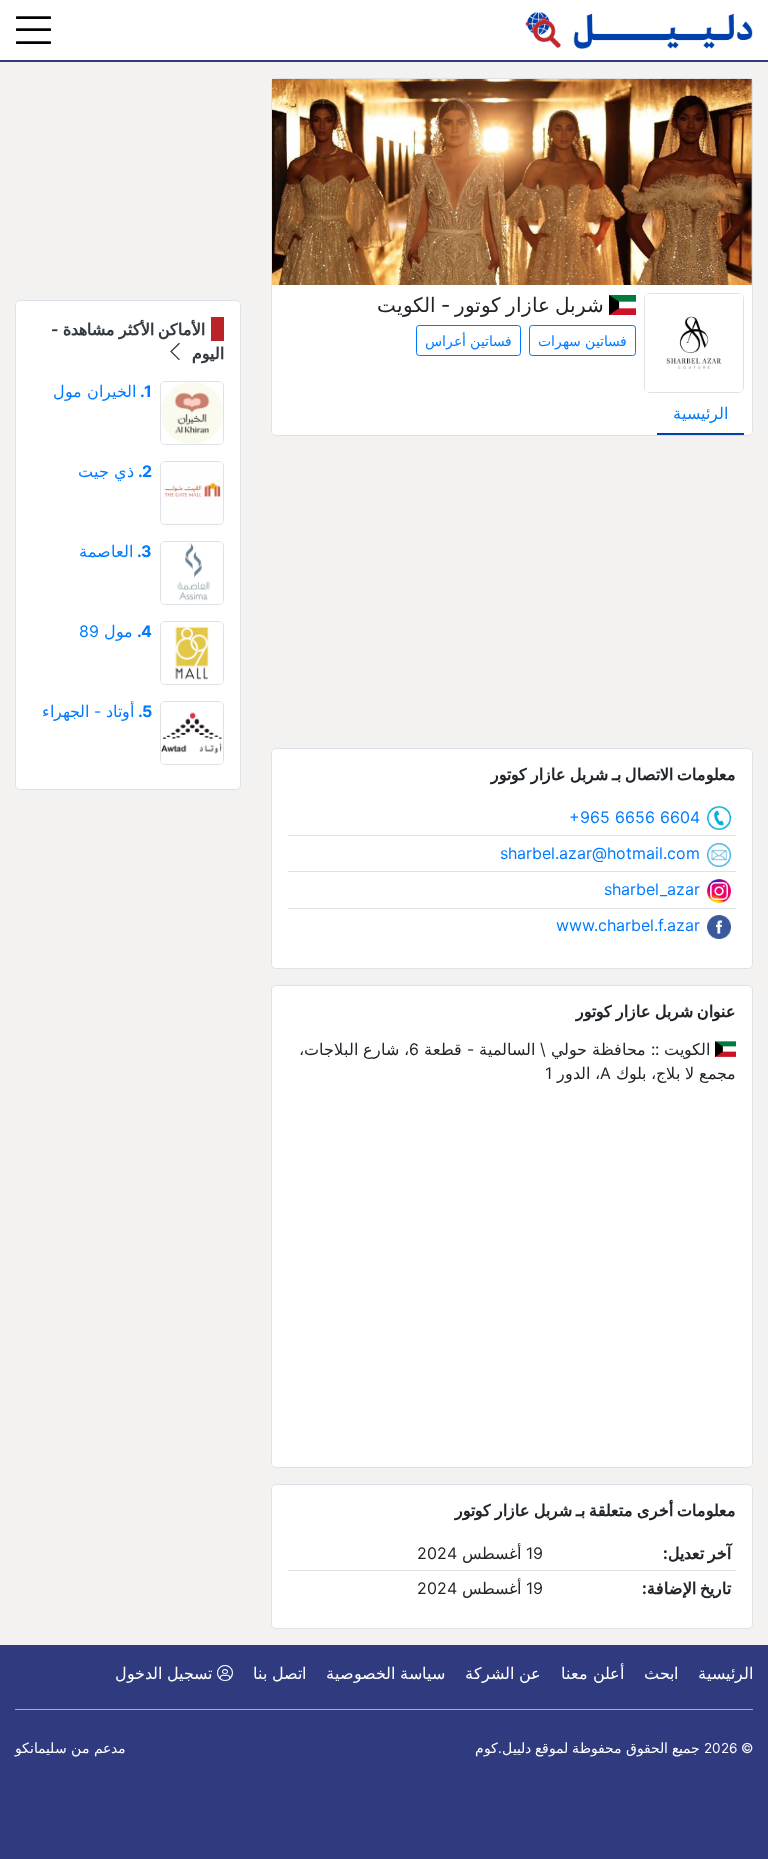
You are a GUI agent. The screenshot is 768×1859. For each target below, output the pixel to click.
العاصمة (115, 551)
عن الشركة (503, 1673)
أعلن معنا (592, 1673)
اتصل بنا (279, 1673)
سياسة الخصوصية (385, 1673)
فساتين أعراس (468, 340)
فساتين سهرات (582, 340)
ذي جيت (115, 471)
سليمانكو (41, 1748)
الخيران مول (102, 391)
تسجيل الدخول (166, 1673)
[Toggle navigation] (33, 30)
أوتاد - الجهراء (97, 711)
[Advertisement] (512, 592)
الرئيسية (700, 413)
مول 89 (115, 631)
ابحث (661, 1673)
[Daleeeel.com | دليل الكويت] (639, 30)
